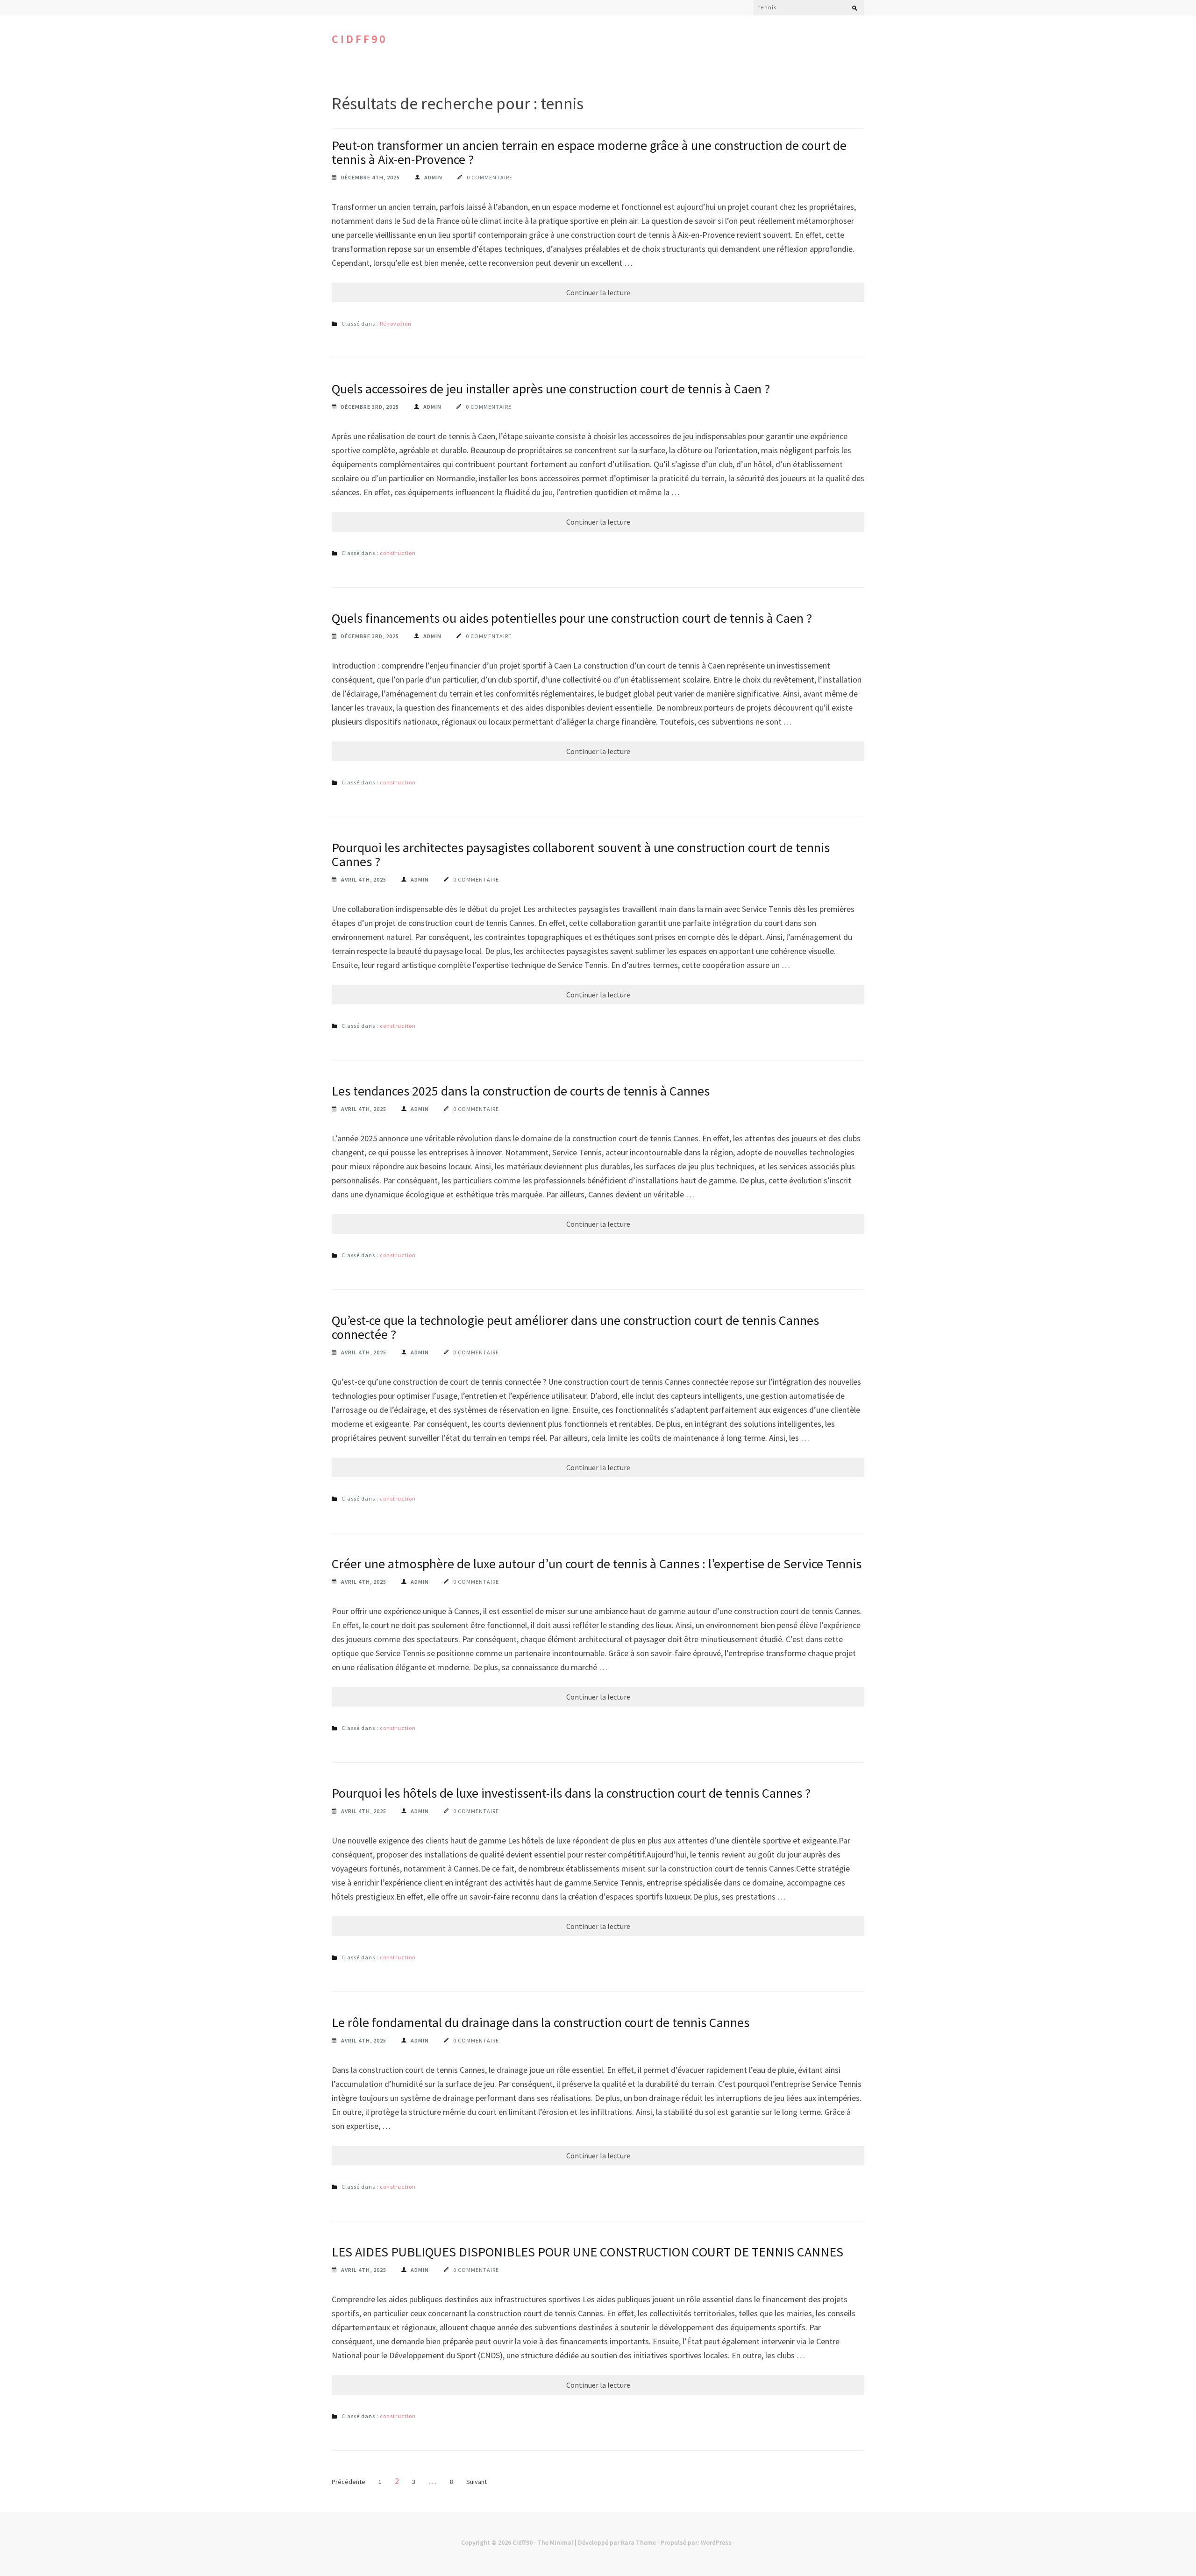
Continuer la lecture (598, 292)
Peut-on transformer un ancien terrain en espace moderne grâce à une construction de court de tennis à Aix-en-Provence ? (589, 152)
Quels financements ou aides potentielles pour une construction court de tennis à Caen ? (572, 618)
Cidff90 (360, 39)
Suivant (477, 2482)
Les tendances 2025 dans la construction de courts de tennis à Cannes (521, 1091)
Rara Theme (638, 2542)
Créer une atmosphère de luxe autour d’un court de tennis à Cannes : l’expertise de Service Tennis (597, 1564)
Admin (433, 177)
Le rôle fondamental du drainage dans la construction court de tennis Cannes (541, 2022)
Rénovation (396, 324)
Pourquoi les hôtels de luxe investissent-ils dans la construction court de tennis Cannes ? (571, 1793)
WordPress (716, 2542)
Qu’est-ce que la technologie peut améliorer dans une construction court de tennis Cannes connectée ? (575, 1327)
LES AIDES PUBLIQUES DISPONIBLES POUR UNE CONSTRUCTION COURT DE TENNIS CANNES (587, 2252)
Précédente (349, 2482)
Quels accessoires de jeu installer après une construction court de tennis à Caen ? (551, 389)
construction (398, 553)
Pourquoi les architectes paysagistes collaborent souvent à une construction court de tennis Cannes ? (581, 854)
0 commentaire (490, 177)
